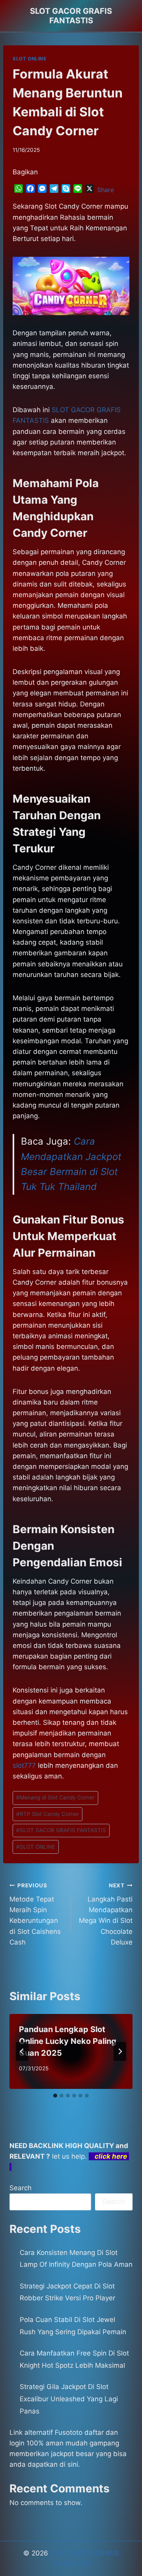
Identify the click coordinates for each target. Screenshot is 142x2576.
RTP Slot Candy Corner (48, 1814)
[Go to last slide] (22, 2051)
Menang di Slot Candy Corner (55, 1797)
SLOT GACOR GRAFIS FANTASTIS (61, 1830)
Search (21, 2188)
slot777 (24, 1765)
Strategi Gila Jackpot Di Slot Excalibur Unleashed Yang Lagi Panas (69, 2399)
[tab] (55, 2096)
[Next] (120, 2051)
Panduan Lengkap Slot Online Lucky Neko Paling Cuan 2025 (68, 2041)
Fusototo (69, 2432)
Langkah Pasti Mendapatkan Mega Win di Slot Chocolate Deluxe (106, 1914)
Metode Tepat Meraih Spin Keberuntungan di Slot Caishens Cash (35, 1914)
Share (106, 190)
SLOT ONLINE (30, 59)
